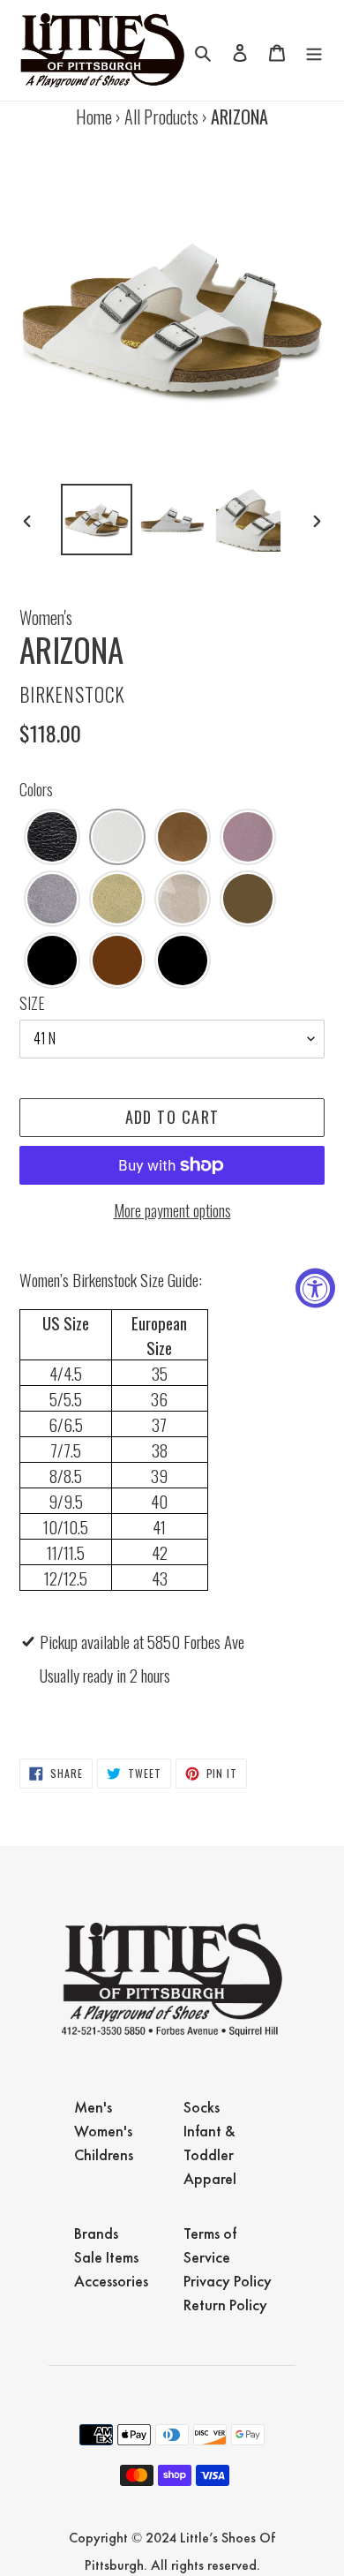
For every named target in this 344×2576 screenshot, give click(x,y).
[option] (97, 520)
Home (94, 117)
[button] (52, 837)
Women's (46, 617)
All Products (161, 117)
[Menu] (314, 50)
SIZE (32, 1003)
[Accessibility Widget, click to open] (315, 1288)
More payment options (172, 1210)
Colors (36, 789)
